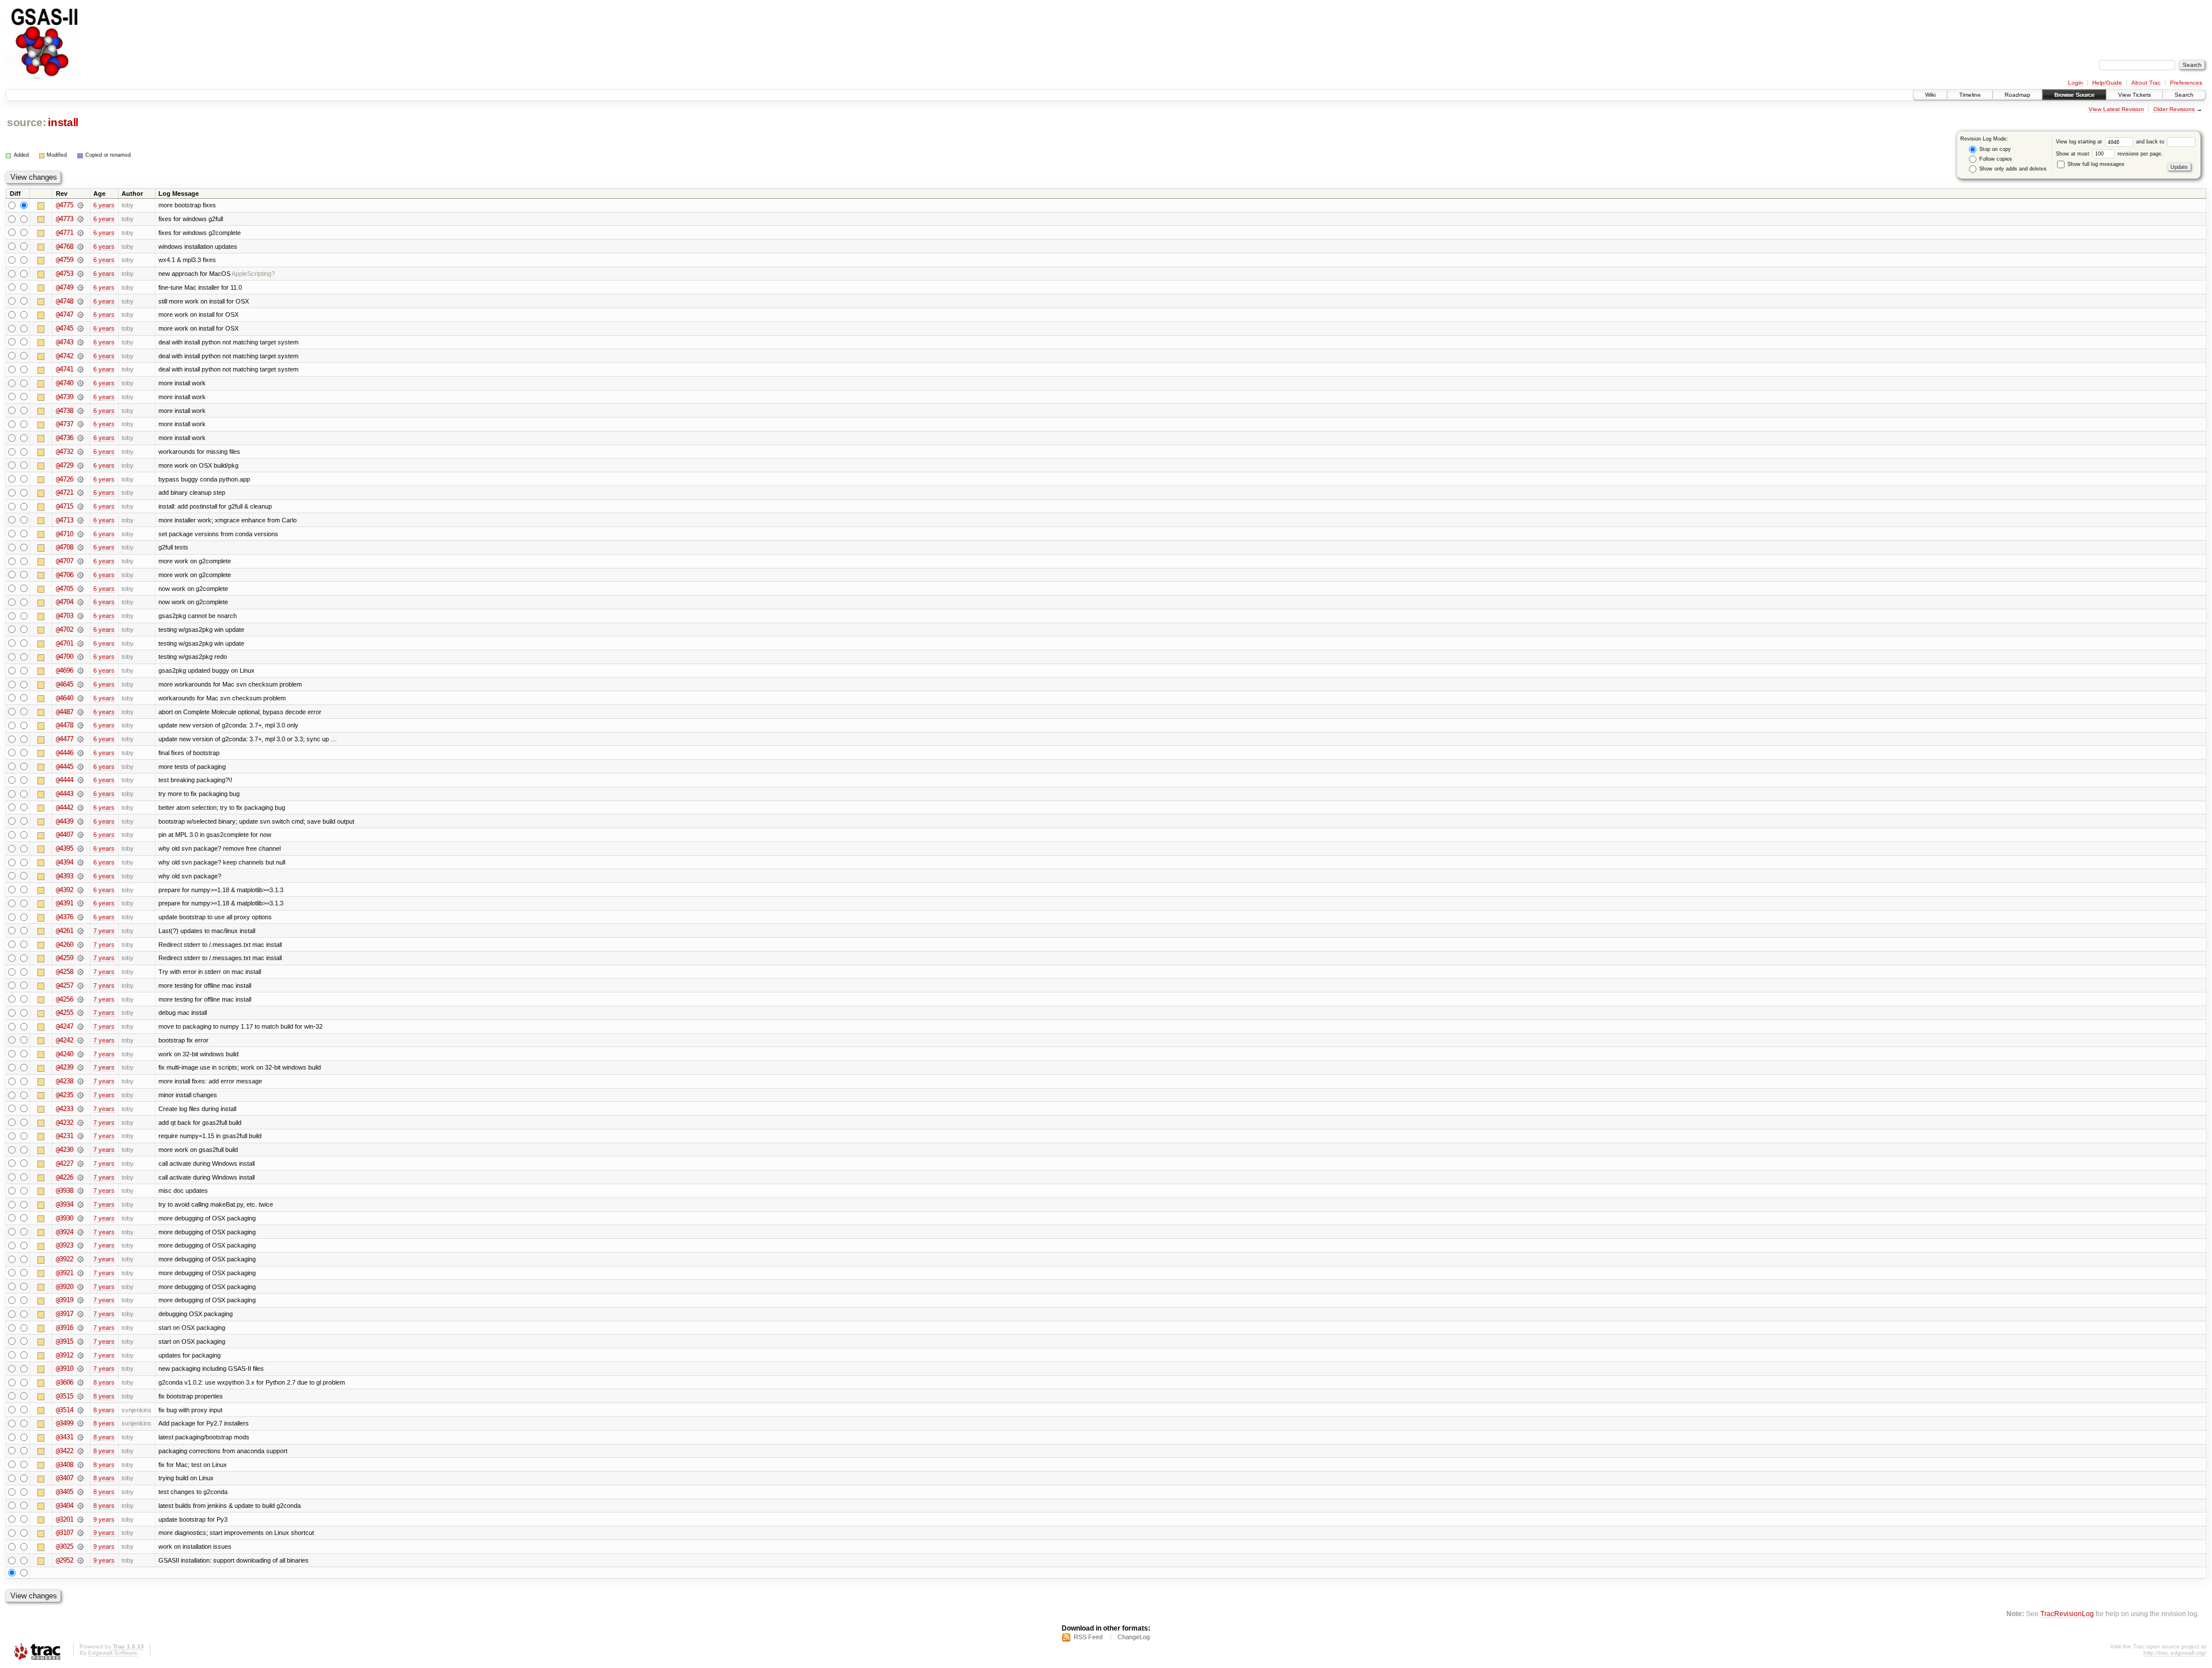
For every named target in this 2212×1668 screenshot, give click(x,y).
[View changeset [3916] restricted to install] (80, 1328)
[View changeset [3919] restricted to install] (80, 1300)
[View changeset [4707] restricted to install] (80, 561)
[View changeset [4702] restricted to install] (80, 630)
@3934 (65, 1204)
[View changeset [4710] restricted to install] (80, 534)
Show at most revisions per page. (2109, 154)
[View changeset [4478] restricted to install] (80, 725)
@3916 (65, 1328)
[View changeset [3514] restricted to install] (80, 1410)
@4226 (65, 1177)
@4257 (65, 985)
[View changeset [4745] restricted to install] (80, 328)
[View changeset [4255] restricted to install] (80, 1013)
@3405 (65, 1492)
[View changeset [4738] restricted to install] (80, 411)
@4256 (65, 999)
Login (2075, 83)
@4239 (65, 1067)
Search (2184, 95)
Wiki (1930, 95)
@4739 (65, 397)
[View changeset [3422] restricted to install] (80, 1451)
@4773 (65, 219)
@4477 (65, 739)
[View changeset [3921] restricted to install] (80, 1273)
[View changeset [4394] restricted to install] (80, 862)
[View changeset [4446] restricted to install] (80, 753)
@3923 (65, 1245)
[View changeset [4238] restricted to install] (80, 1081)
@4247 (65, 1026)
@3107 (65, 1533)
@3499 (65, 1423)
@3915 (65, 1341)
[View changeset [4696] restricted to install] (80, 670)
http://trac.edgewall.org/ (2175, 1653)
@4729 (65, 465)
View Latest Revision (2116, 109)
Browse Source (2074, 95)
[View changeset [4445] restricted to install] (80, 767)
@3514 (65, 1410)
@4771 (65, 233)
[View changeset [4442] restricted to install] (80, 808)
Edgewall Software (113, 1653)
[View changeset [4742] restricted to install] (80, 356)
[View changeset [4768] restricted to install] (80, 247)
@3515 (65, 1396)
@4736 (65, 438)
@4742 (65, 356)
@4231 (65, 1136)
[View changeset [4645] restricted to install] (80, 684)
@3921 (65, 1273)
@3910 (65, 1368)
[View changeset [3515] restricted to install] (80, 1396)
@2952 (65, 1560)
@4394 (65, 862)
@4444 (65, 780)
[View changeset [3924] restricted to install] (80, 1232)
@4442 (65, 808)
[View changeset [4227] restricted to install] (80, 1163)
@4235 (65, 1095)
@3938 (65, 1191)
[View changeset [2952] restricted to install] (80, 1560)
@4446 (65, 753)
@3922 (65, 1259)
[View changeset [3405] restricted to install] (80, 1492)
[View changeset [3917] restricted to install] (80, 1314)
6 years (104, 205)
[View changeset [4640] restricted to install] (80, 698)
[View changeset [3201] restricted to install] (80, 1519)
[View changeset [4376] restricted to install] (80, 917)
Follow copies (1995, 159)
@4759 (65, 260)
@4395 (65, 848)
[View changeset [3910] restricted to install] (80, 1368)
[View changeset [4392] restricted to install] (80, 890)
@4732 (65, 452)
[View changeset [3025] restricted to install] (80, 1546)
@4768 (65, 247)
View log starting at (2080, 142)
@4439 (65, 821)
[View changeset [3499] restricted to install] (80, 1423)
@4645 (65, 684)
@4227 (65, 1163)
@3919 (65, 1300)
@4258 (65, 972)
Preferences (2186, 83)
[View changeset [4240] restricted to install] (80, 1054)
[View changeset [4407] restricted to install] (80, 835)
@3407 (65, 1478)
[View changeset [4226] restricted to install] (80, 1177)
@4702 (65, 630)
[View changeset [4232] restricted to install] (80, 1123)
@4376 (65, 917)
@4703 (65, 616)
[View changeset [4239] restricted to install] (80, 1067)
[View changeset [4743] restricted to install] (80, 342)
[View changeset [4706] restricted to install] (80, 575)
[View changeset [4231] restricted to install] (80, 1136)
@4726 (65, 479)
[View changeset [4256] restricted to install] (80, 999)
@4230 (65, 1150)
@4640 (65, 698)
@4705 (65, 589)
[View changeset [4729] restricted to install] (80, 465)
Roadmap (2018, 95)
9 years (104, 1519)
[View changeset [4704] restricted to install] (80, 602)
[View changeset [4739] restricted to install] (80, 397)
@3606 (65, 1382)
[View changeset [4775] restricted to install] (80, 205)
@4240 (65, 1054)
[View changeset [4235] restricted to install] (80, 1095)
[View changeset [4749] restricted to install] (80, 287)
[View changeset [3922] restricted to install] (80, 1259)
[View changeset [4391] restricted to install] (80, 903)
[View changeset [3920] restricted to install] (80, 1287)
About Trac (2146, 83)
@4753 (65, 274)
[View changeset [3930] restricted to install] (80, 1218)
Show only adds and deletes (2012, 169)
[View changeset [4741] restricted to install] (80, 369)
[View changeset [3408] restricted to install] (80, 1465)
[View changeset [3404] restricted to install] (80, 1506)
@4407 (65, 835)
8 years (104, 1382)
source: (26, 122)
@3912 (65, 1355)
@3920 (65, 1287)
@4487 (65, 712)
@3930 (65, 1218)
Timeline (1970, 95)
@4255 (65, 1013)
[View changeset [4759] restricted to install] (80, 260)
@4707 (65, 561)
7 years (104, 931)
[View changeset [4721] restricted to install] (80, 492)
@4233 (65, 1109)
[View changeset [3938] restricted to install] (80, 1191)
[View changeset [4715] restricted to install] (80, 506)
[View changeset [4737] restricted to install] (80, 424)
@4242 (65, 1040)
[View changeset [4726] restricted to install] (80, 479)
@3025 (65, 1546)
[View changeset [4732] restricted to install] (80, 452)
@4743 (65, 342)
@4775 (65, 205)
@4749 (65, 287)
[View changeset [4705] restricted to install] (80, 589)
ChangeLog (1134, 1637)
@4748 (65, 301)
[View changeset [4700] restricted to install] (80, 657)
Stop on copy (1994, 149)
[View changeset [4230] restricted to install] (80, 1150)
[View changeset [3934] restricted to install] (80, 1204)
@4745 (65, 328)
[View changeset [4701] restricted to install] (80, 643)
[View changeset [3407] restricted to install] (80, 1478)
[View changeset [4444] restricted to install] (80, 780)
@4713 (65, 520)
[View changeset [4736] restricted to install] (80, 438)
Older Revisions (2174, 109)
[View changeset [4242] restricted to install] (80, 1040)
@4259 (65, 958)
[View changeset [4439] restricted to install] (80, 821)
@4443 (65, 794)
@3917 (65, 1314)
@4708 (65, 547)
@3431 (65, 1437)
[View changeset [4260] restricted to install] (80, 945)
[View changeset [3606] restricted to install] (80, 1382)
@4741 (65, 369)
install (63, 122)
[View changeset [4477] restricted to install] (80, 739)
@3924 (65, 1232)
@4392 (65, 890)
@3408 (65, 1465)
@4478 (65, 725)
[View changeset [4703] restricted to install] (80, 616)
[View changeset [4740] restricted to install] (80, 383)
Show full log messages (2095, 164)
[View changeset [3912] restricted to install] (80, 1355)
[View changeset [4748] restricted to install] (80, 301)
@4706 (65, 575)
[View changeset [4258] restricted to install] (80, 972)
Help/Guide (2107, 83)
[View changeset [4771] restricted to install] (80, 233)
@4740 (65, 383)
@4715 (65, 506)
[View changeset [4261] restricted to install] (80, 931)
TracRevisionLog (2067, 1614)
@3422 (65, 1451)
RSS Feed (1088, 1637)
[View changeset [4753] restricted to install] (80, 274)
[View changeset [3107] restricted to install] (80, 1533)
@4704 (65, 602)
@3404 (65, 1506)
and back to (2151, 142)
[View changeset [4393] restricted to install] (80, 876)
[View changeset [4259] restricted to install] (80, 958)
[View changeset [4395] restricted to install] (80, 848)
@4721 (65, 492)
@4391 (65, 903)
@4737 (65, 424)
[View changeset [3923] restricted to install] (80, 1245)
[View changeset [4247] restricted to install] (80, 1026)
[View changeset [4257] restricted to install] (80, 985)
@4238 (65, 1081)
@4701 (65, 643)
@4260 (65, 945)
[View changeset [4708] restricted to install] (80, 547)
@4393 (65, 876)
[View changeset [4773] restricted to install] (80, 219)
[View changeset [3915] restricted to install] (80, 1341)
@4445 (65, 767)
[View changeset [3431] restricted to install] (80, 1437)
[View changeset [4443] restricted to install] (80, 794)
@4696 (65, 670)
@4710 (65, 534)
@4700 (65, 657)
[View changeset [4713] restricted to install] (80, 520)
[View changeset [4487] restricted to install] (80, 712)
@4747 (65, 314)
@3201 (65, 1519)
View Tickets (2135, 95)
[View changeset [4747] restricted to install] (80, 314)
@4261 (65, 931)
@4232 (65, 1123)
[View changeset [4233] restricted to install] (80, 1109)
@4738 (65, 411)
